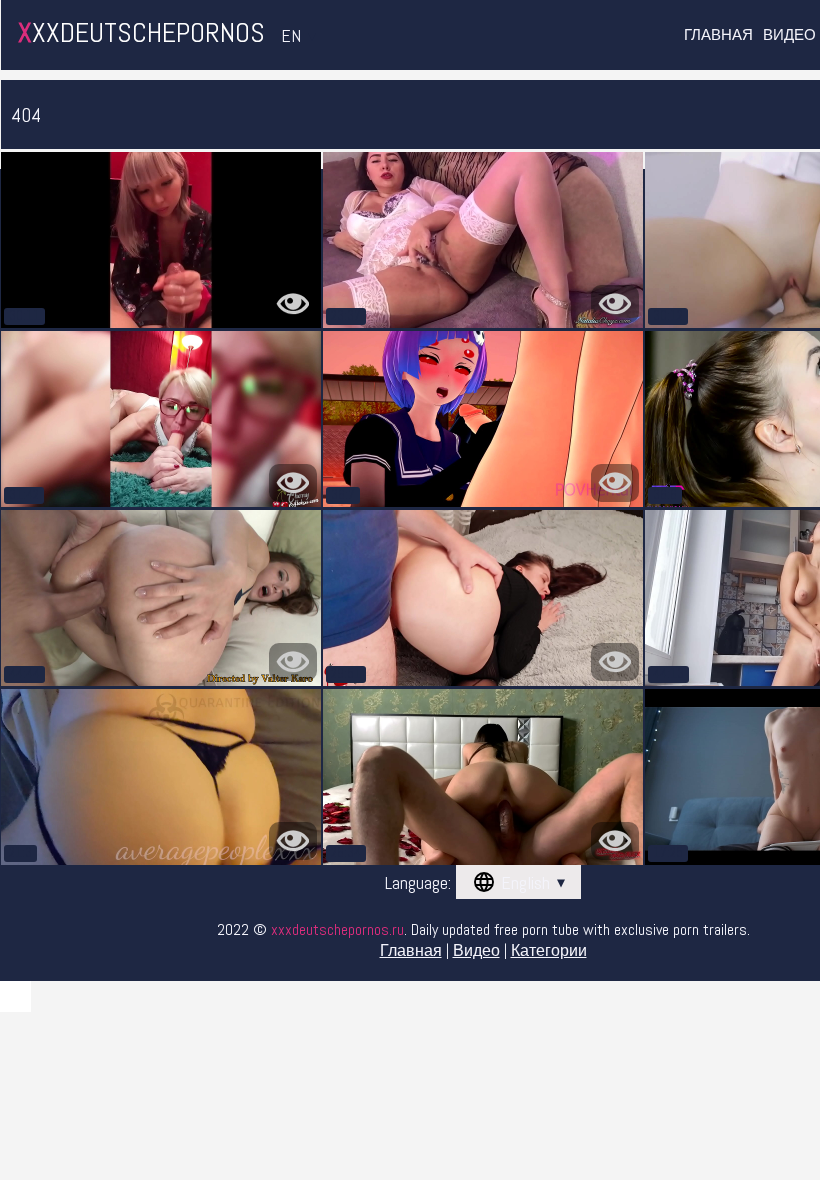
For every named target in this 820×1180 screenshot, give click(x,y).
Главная (718, 34)
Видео (789, 34)
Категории (549, 950)
